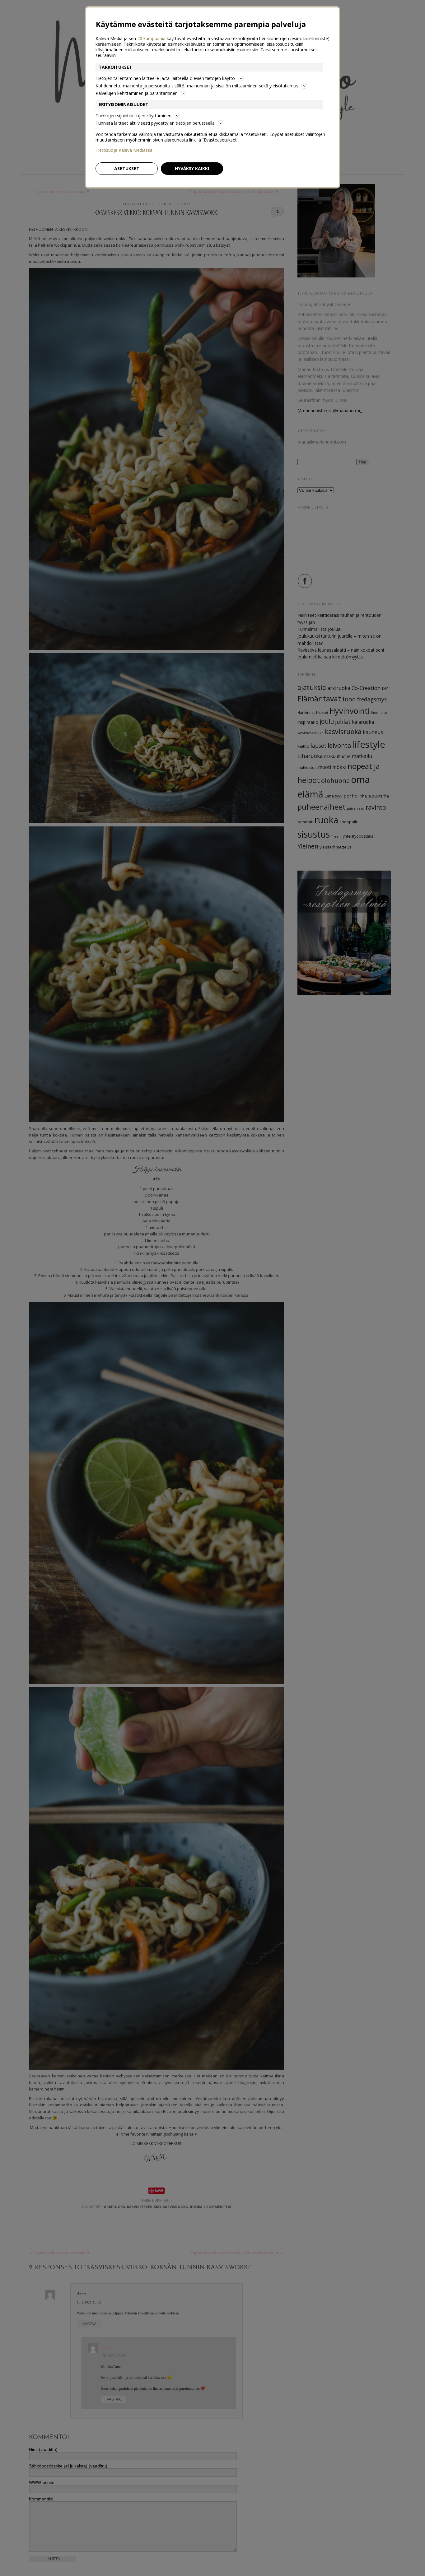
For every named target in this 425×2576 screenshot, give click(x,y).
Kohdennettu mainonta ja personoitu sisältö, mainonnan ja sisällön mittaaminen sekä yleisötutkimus (197, 86)
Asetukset (127, 168)
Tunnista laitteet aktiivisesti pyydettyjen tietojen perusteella (155, 123)
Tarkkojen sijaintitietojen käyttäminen (133, 116)
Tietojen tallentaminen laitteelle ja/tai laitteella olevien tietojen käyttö (165, 78)
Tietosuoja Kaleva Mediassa (124, 150)
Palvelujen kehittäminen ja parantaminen (137, 93)
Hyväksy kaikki (192, 168)
